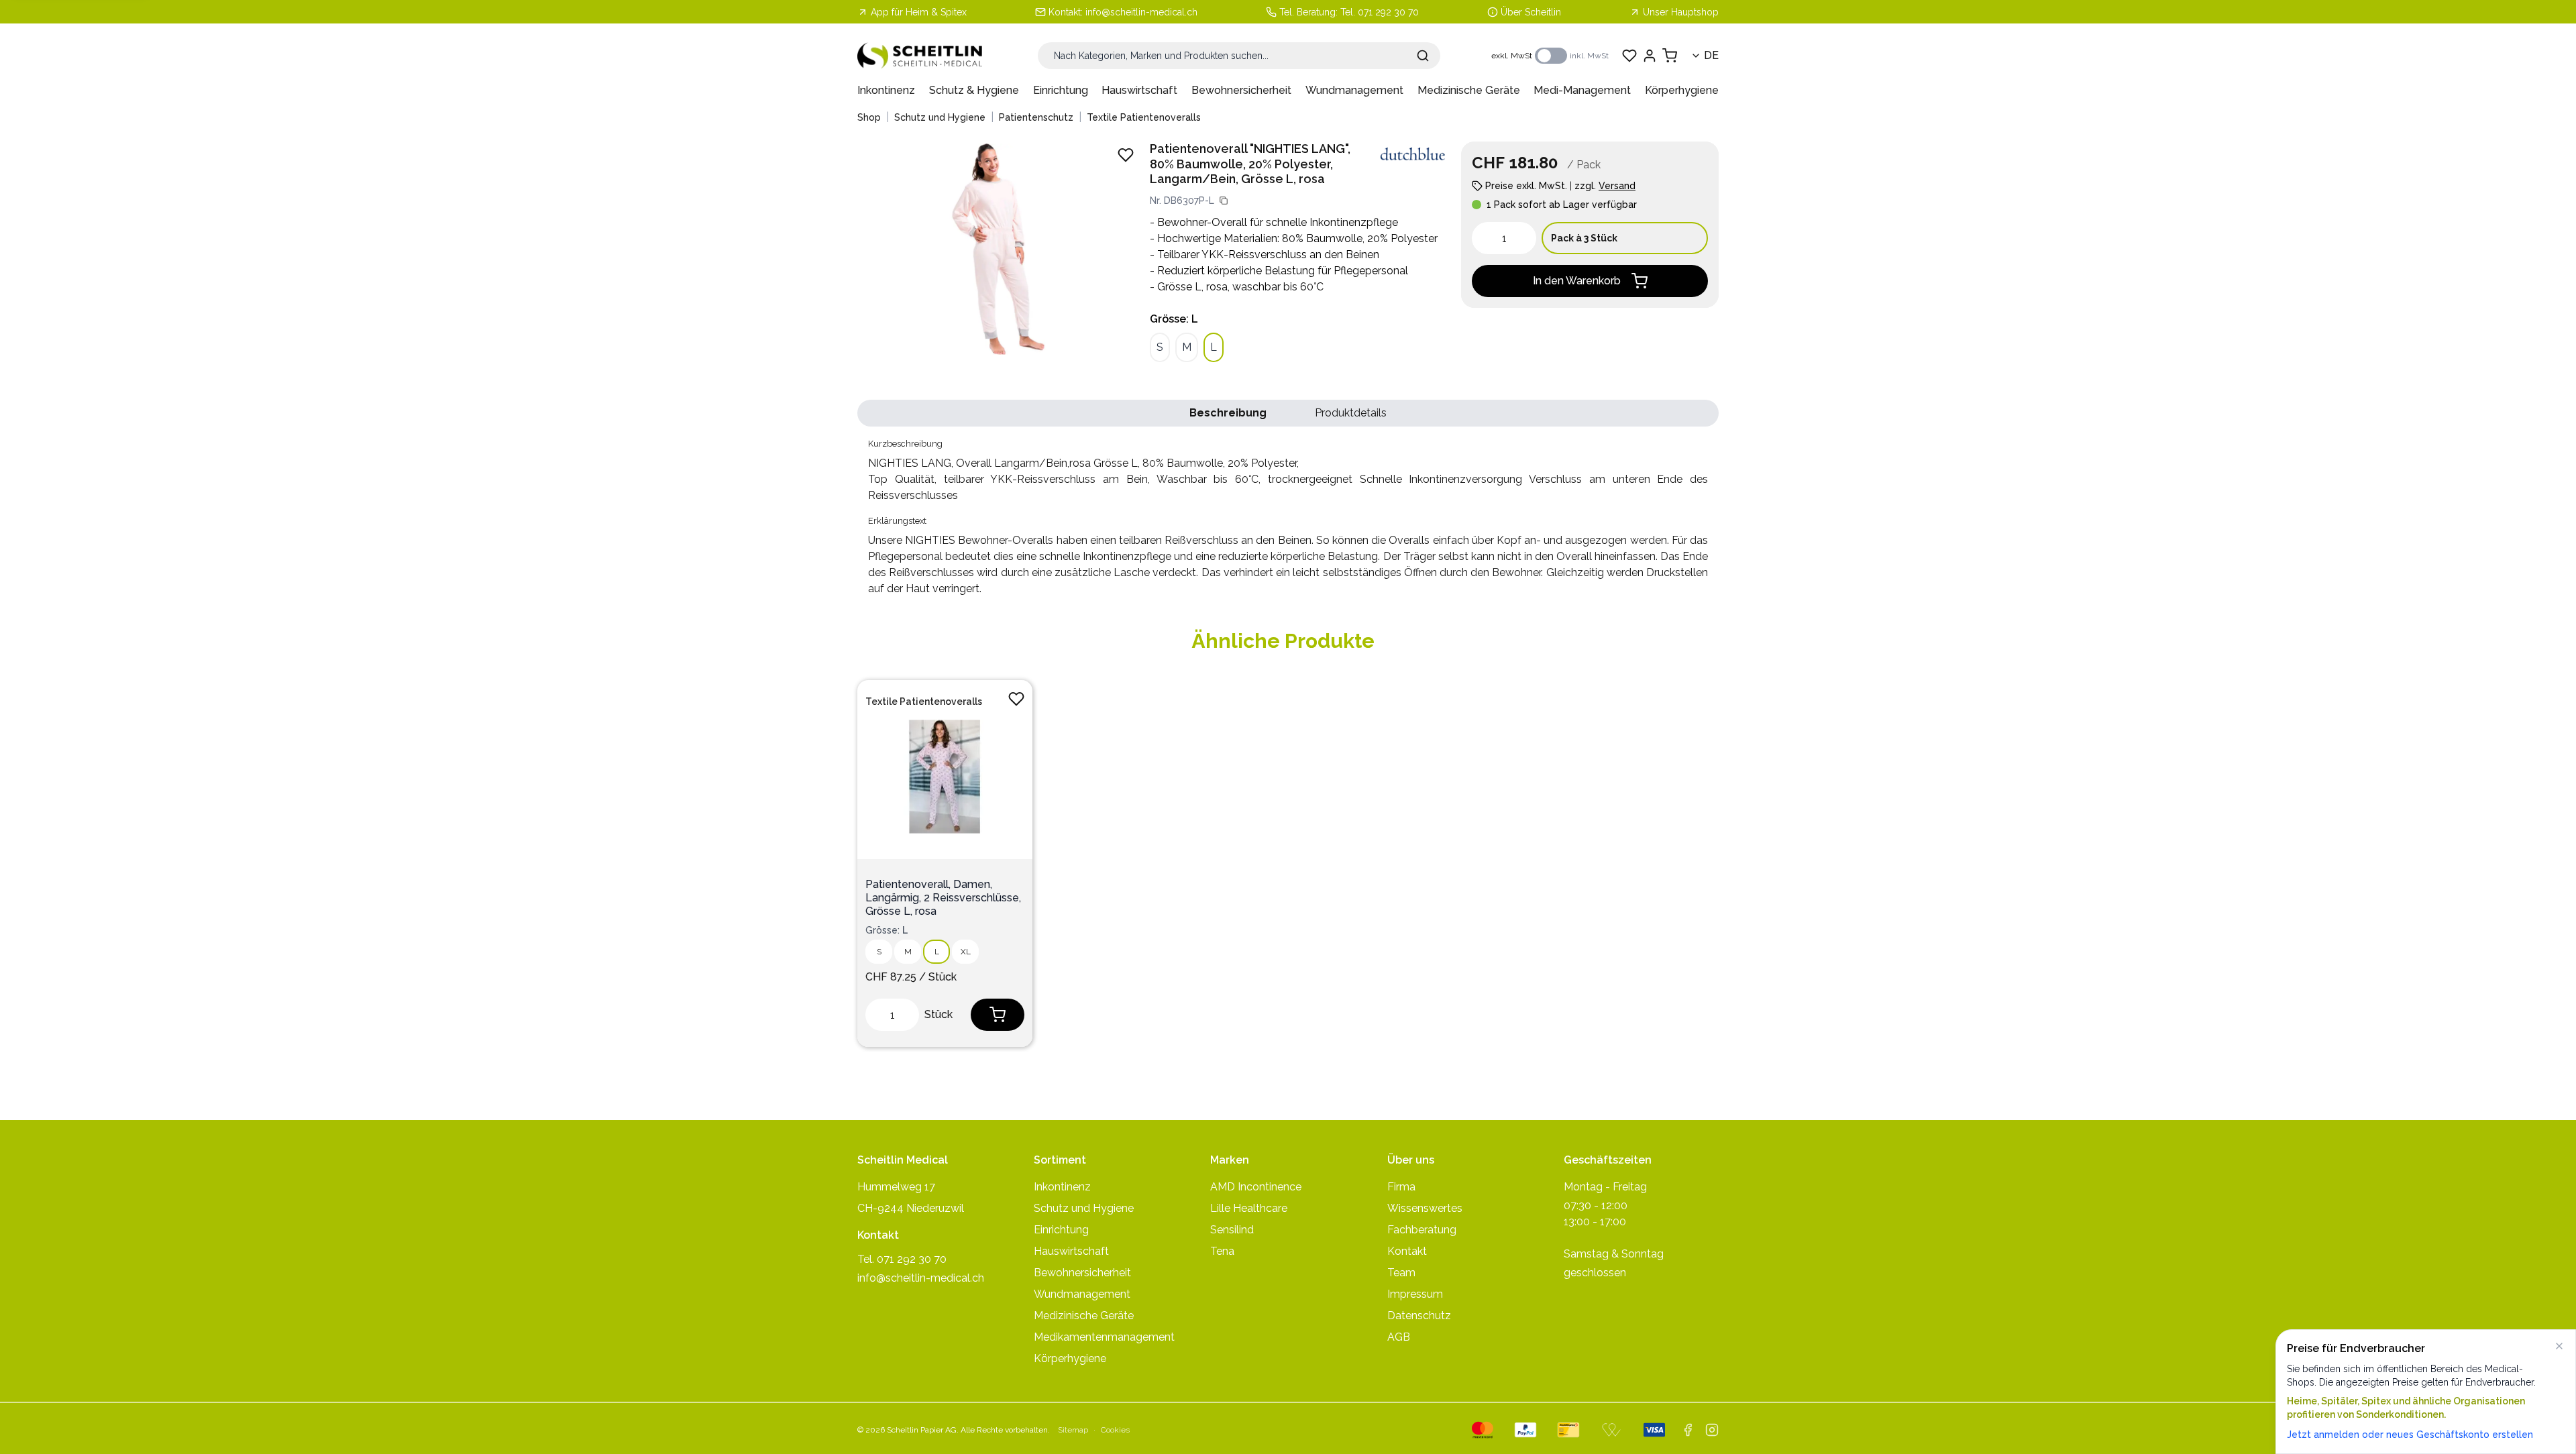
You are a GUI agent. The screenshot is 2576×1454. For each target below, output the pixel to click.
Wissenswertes (1425, 1208)
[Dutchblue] (1413, 154)
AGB (1399, 1337)
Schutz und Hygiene (940, 117)
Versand (1617, 186)
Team (1401, 1273)
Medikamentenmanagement (1104, 1337)
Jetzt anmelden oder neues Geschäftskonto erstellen (2410, 1435)
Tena (1222, 1251)
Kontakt (1407, 1251)
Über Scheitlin (1531, 12)
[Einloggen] (1650, 56)
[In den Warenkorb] (998, 1015)
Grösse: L (1174, 319)
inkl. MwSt (1589, 56)
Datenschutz (1419, 1316)
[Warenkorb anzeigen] (1670, 56)
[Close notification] (2559, 1346)
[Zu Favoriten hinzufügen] (1016, 699)
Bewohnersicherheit (1241, 90)
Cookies (1115, 1430)
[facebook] (1688, 1430)
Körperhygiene (1682, 90)
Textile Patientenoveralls (1144, 117)
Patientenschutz (1036, 117)
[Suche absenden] (1423, 56)
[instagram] (1712, 1430)
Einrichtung (1061, 90)
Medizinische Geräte (1469, 90)
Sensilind (1232, 1230)
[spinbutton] (1504, 238)
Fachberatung (1422, 1230)
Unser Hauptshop (1681, 12)
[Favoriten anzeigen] (1629, 56)
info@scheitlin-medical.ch (1141, 12)
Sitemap (1073, 1430)
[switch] (1551, 56)
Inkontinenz (886, 90)
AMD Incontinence (1256, 1187)
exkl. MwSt (1512, 56)
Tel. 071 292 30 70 (1380, 12)
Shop (869, 117)
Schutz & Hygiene (974, 90)
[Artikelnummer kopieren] (1224, 201)
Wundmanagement (1354, 90)
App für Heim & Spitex (919, 12)
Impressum (1415, 1294)
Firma (1401, 1187)
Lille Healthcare (1249, 1208)
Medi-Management (1582, 90)
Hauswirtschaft (1139, 90)
